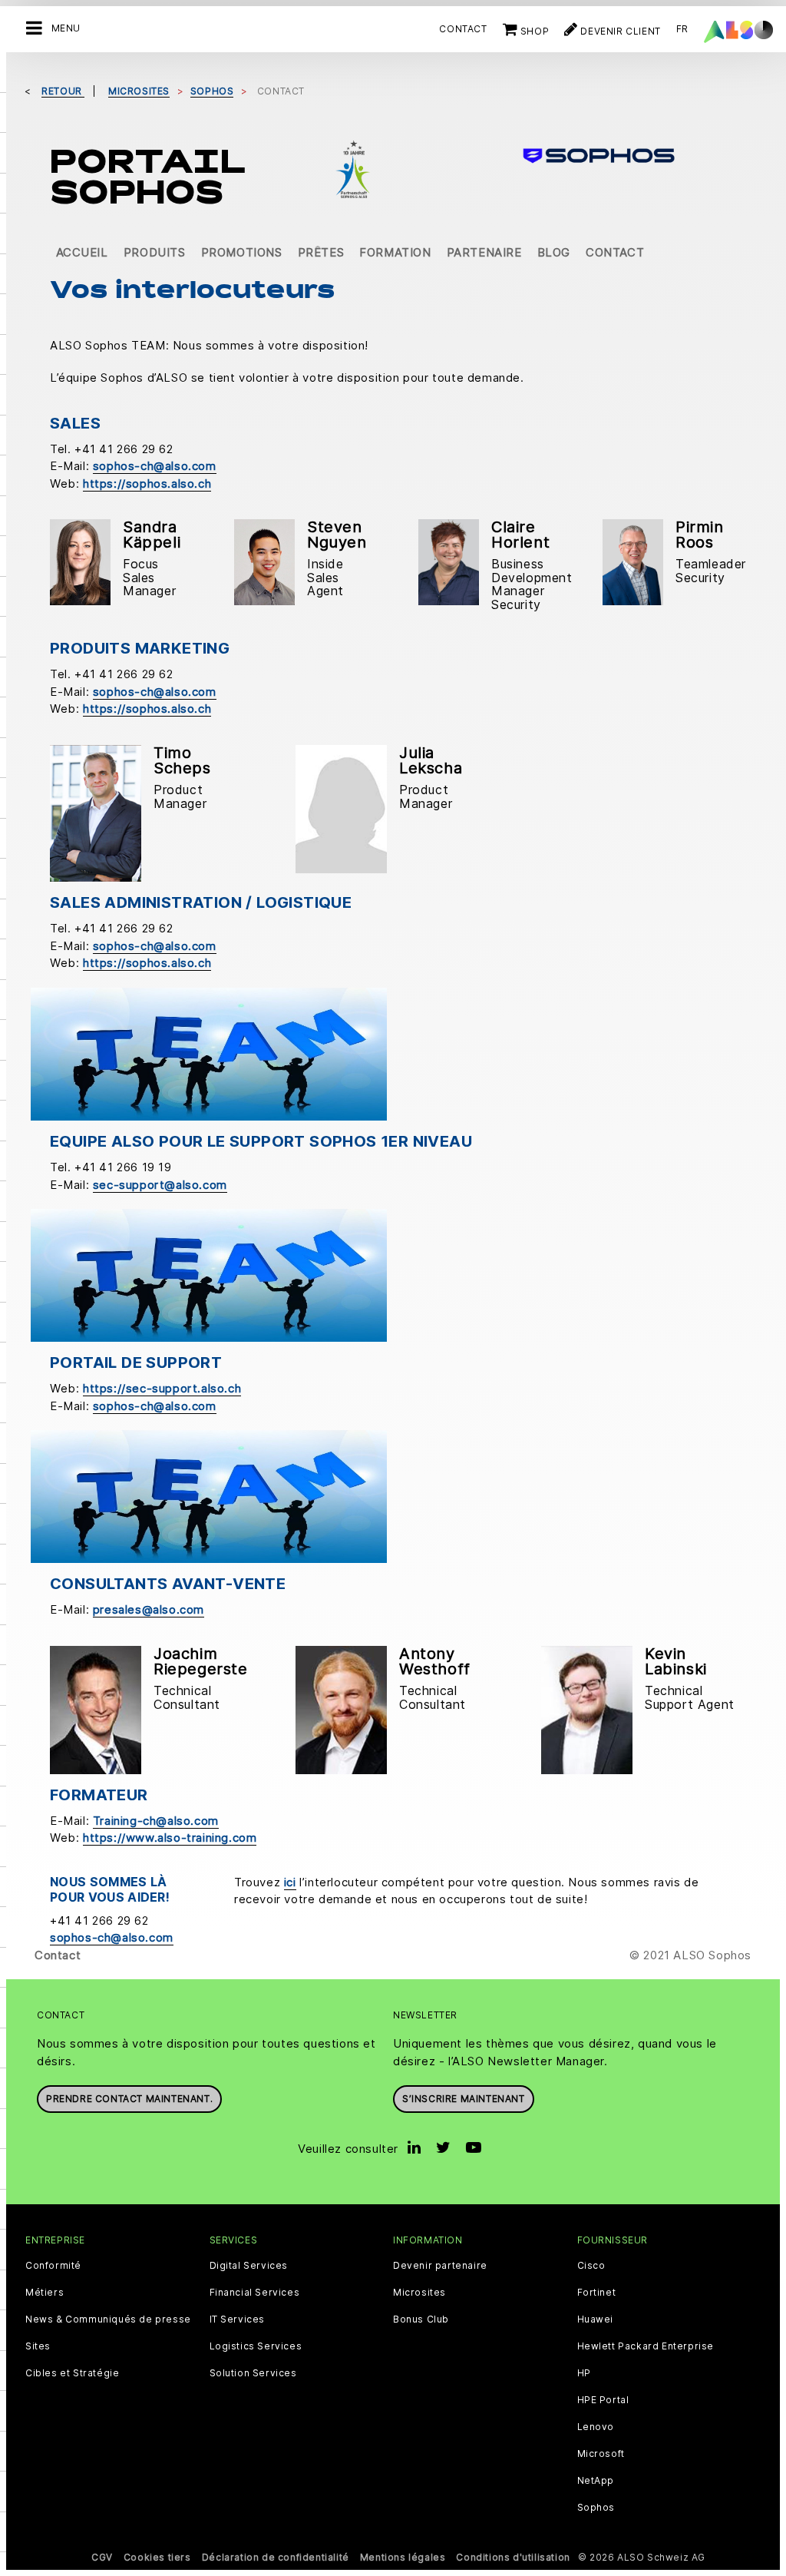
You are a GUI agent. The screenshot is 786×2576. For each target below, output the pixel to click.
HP (584, 2373)
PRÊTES (321, 252)
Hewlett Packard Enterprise (646, 2346)
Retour (63, 91)
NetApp (596, 2481)
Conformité (53, 2266)
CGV (102, 2557)
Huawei (596, 2319)
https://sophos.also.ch (147, 483)
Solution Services (253, 2373)
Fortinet (597, 2293)
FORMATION (395, 252)
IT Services (238, 2319)
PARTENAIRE (484, 252)
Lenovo (596, 2427)
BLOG (554, 252)
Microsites (419, 2293)
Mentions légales (403, 2557)
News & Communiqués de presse (108, 2319)
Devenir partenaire (440, 2266)
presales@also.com (149, 1609)
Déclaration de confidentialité (276, 2557)
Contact (463, 29)
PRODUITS (155, 252)
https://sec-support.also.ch (162, 1388)
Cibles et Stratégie (72, 2373)
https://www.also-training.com (170, 1838)
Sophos (596, 2508)
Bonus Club (421, 2319)
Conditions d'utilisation (513, 2557)
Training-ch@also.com (156, 1821)
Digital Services (249, 2266)
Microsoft (601, 2454)
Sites (38, 2346)
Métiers (45, 2293)
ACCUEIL (82, 252)
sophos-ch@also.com (155, 466)
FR (682, 29)
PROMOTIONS (242, 252)
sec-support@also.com (160, 1185)
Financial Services (255, 2293)
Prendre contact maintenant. (129, 2099)
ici (290, 1882)
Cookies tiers (157, 2557)
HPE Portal (603, 2400)
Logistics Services (256, 2346)
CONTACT (615, 252)
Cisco (591, 2266)
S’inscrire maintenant (464, 2099)
